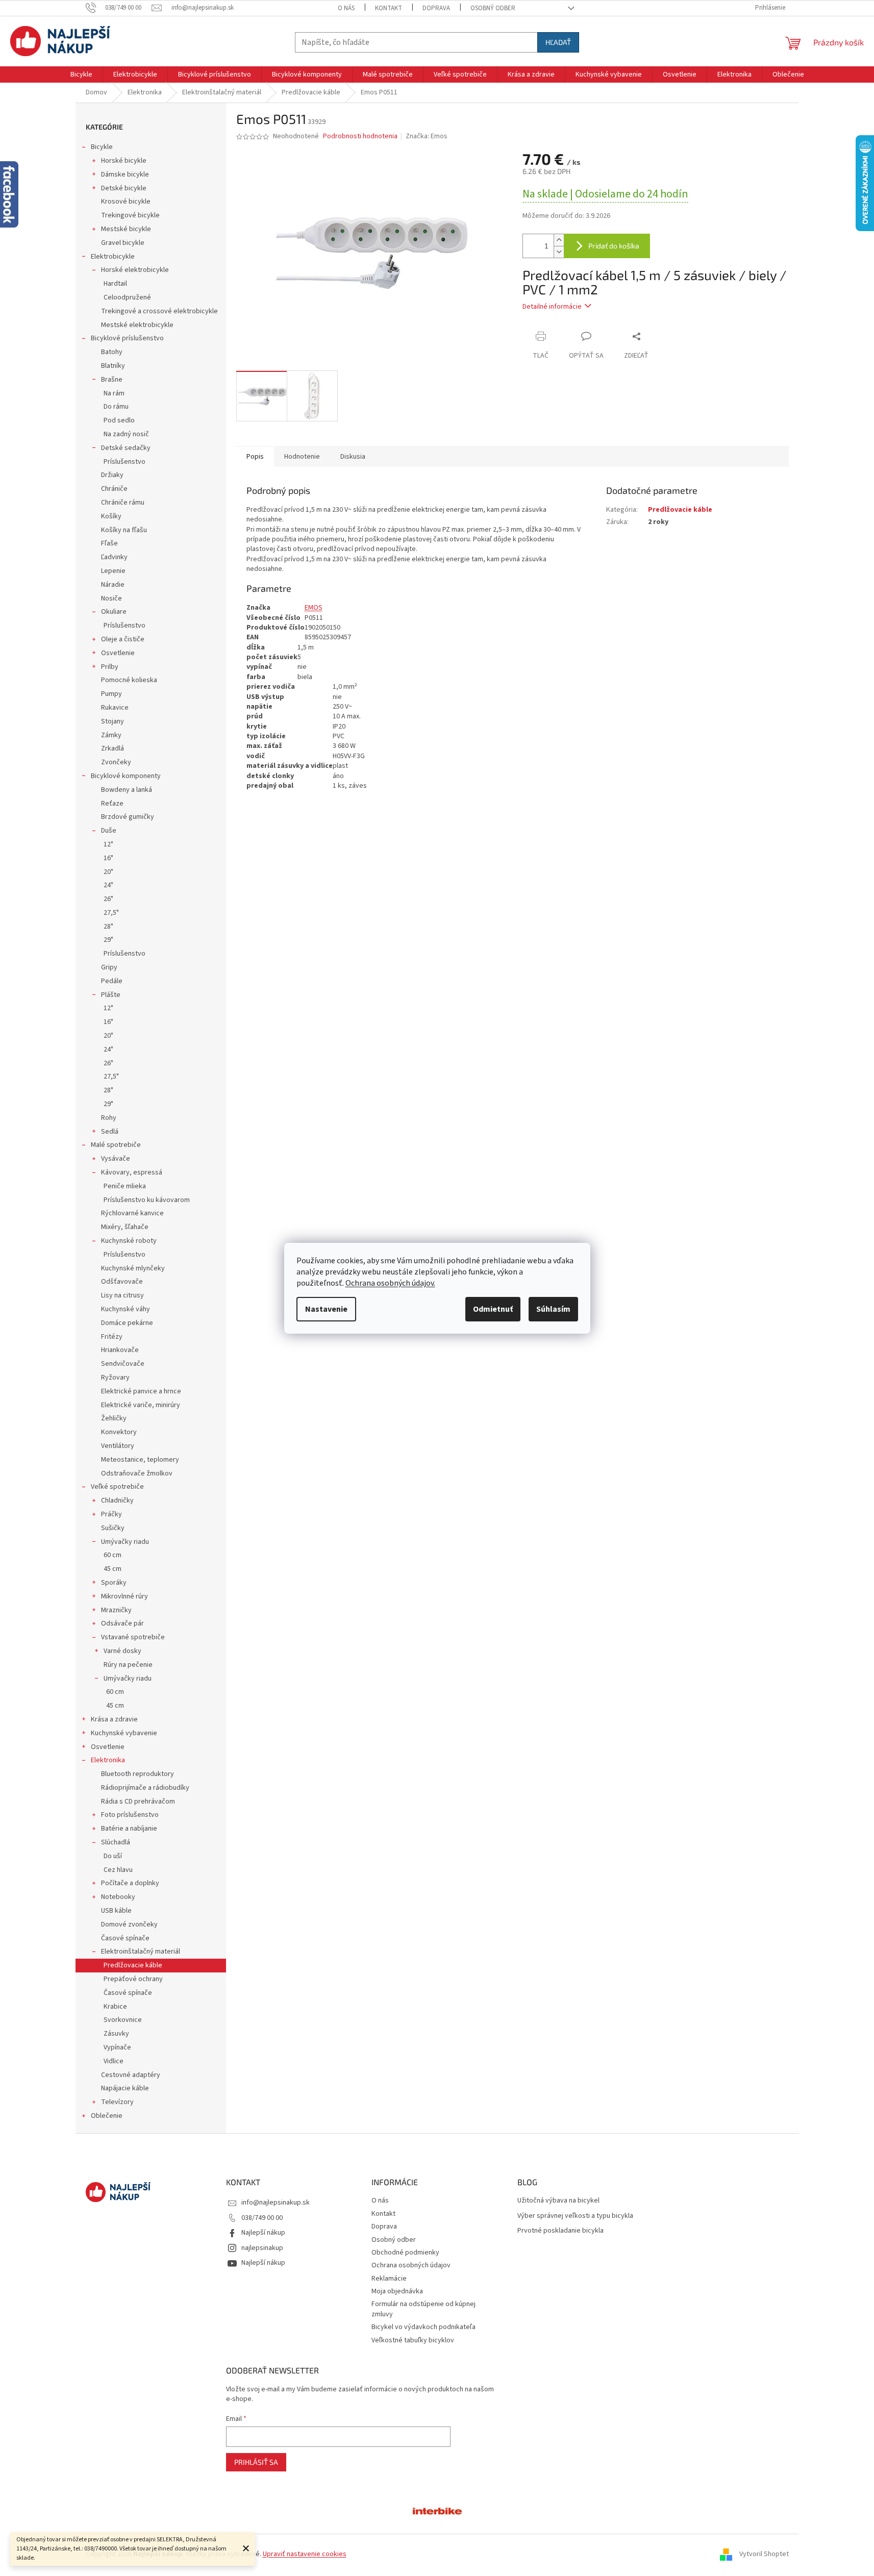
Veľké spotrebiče (117, 1487)
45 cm (113, 1569)
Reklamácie (389, 2279)
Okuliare (114, 612)
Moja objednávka (397, 2291)
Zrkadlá (113, 748)
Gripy (109, 967)
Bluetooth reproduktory (138, 1774)
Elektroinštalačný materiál (141, 1952)
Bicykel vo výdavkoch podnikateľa (423, 2327)
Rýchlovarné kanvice (132, 1213)
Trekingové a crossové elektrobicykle (159, 311)
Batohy (112, 352)
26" (108, 899)
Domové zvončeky (129, 1924)
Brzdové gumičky (128, 817)
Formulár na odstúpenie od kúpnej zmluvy (423, 2309)
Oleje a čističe (123, 639)
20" (108, 872)
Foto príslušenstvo (130, 1815)
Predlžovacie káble (133, 1965)
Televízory (117, 2102)
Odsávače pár (122, 1623)
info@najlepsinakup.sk (276, 2203)
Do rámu (116, 407)
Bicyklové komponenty (126, 776)
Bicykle (102, 147)
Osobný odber (493, 8)
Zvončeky (116, 762)
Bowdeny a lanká (127, 790)
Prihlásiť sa (256, 2462)
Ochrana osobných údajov (411, 2265)
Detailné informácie (552, 307)
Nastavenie (326, 1309)
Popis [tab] (255, 457)
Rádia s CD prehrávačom (138, 1802)
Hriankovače (120, 1350)
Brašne (112, 380)
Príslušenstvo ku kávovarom (147, 1200)
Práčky (111, 1514)
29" (108, 940)
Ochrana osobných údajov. (390, 1283)
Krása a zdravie (114, 1719)
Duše (109, 831)
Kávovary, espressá (132, 1172)
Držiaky (112, 475)
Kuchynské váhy (126, 1309)
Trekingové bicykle (130, 215)
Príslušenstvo (124, 462)
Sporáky (114, 1583)
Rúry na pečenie (128, 1665)
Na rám (114, 393)
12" (108, 844)
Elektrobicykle (113, 257)
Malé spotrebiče (116, 1145)
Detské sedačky (126, 448)
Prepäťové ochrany (133, 1979)
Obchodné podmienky (405, 2253)
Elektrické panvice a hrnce (141, 1391)
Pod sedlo (119, 420)
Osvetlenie (118, 653)
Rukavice (115, 708)
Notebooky (118, 1897)
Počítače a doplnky (130, 1883)
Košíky (111, 516)
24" (108, 885)
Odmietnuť (493, 1309)
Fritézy (112, 1337)
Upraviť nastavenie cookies (305, 2554)
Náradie (113, 585)
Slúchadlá (116, 1842)
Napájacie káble (125, 2088)
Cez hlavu (118, 1870)
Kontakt (389, 8)
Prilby (110, 667)
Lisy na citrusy (122, 1295)
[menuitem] (81, 74)
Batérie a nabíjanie (129, 1829)
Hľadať (558, 42)
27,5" (111, 913)
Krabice (115, 2007)
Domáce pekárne (127, 1323)
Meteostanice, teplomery (140, 1460)
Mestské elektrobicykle (137, 325)
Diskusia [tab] (353, 457)
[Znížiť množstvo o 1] (559, 252)
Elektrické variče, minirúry (141, 1405)
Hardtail (115, 284)
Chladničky (117, 1500)
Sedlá (110, 1132)
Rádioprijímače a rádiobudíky (145, 1788)
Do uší (113, 1856)
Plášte (111, 995)
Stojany (113, 721)
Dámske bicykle (125, 174)
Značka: (427, 136)
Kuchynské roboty (129, 1241)
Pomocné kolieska (129, 680)
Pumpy (111, 694)
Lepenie (113, 571)
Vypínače (117, 2047)
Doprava (436, 8)
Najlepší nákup (263, 2233)
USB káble (116, 1911)
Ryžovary (115, 1378)
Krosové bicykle (126, 202)
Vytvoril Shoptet (764, 2554)
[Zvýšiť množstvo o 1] (559, 240)
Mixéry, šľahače (125, 1227)
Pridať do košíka (614, 246)
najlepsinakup (262, 2248)
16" (108, 858)
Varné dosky (122, 1651)
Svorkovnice (123, 2020)
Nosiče (111, 598)
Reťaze (112, 804)
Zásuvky (116, 2034)
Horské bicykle (124, 161)
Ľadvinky (114, 557)
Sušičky (113, 1528)
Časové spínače (125, 1938)
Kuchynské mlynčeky (133, 1268)
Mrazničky (116, 1610)
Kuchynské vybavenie (124, 1733)
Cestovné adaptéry (131, 2075)
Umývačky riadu (125, 1542)
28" (108, 927)
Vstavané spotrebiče (133, 1637)
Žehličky (114, 1418)
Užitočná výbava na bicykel (558, 2201)
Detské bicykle (124, 188)
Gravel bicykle (123, 243)
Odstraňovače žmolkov (137, 1473)
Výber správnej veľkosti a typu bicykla (575, 2216)
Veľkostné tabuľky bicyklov (413, 2340)
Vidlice (114, 2061)
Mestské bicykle (126, 229)
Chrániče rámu (123, 503)
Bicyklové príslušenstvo (127, 338)
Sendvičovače (123, 1364)
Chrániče (114, 489)
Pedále (112, 981)
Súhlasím (553, 1309)
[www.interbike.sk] (437, 2510)
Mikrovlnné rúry (124, 1596)
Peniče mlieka (125, 1186)
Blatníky (113, 366)
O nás (346, 8)
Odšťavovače (122, 1282)
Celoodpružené (127, 297)
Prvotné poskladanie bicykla (560, 2231)
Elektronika (108, 1760)
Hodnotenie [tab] (302, 457)
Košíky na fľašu (124, 530)
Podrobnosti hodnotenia (360, 136)
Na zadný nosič (126, 434)
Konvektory (119, 1432)
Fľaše (109, 543)
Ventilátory (118, 1446)
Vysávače (116, 1159)
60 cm (113, 1555)
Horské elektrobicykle (135, 270)
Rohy (109, 1118)
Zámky (111, 735)
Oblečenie (107, 2116)
